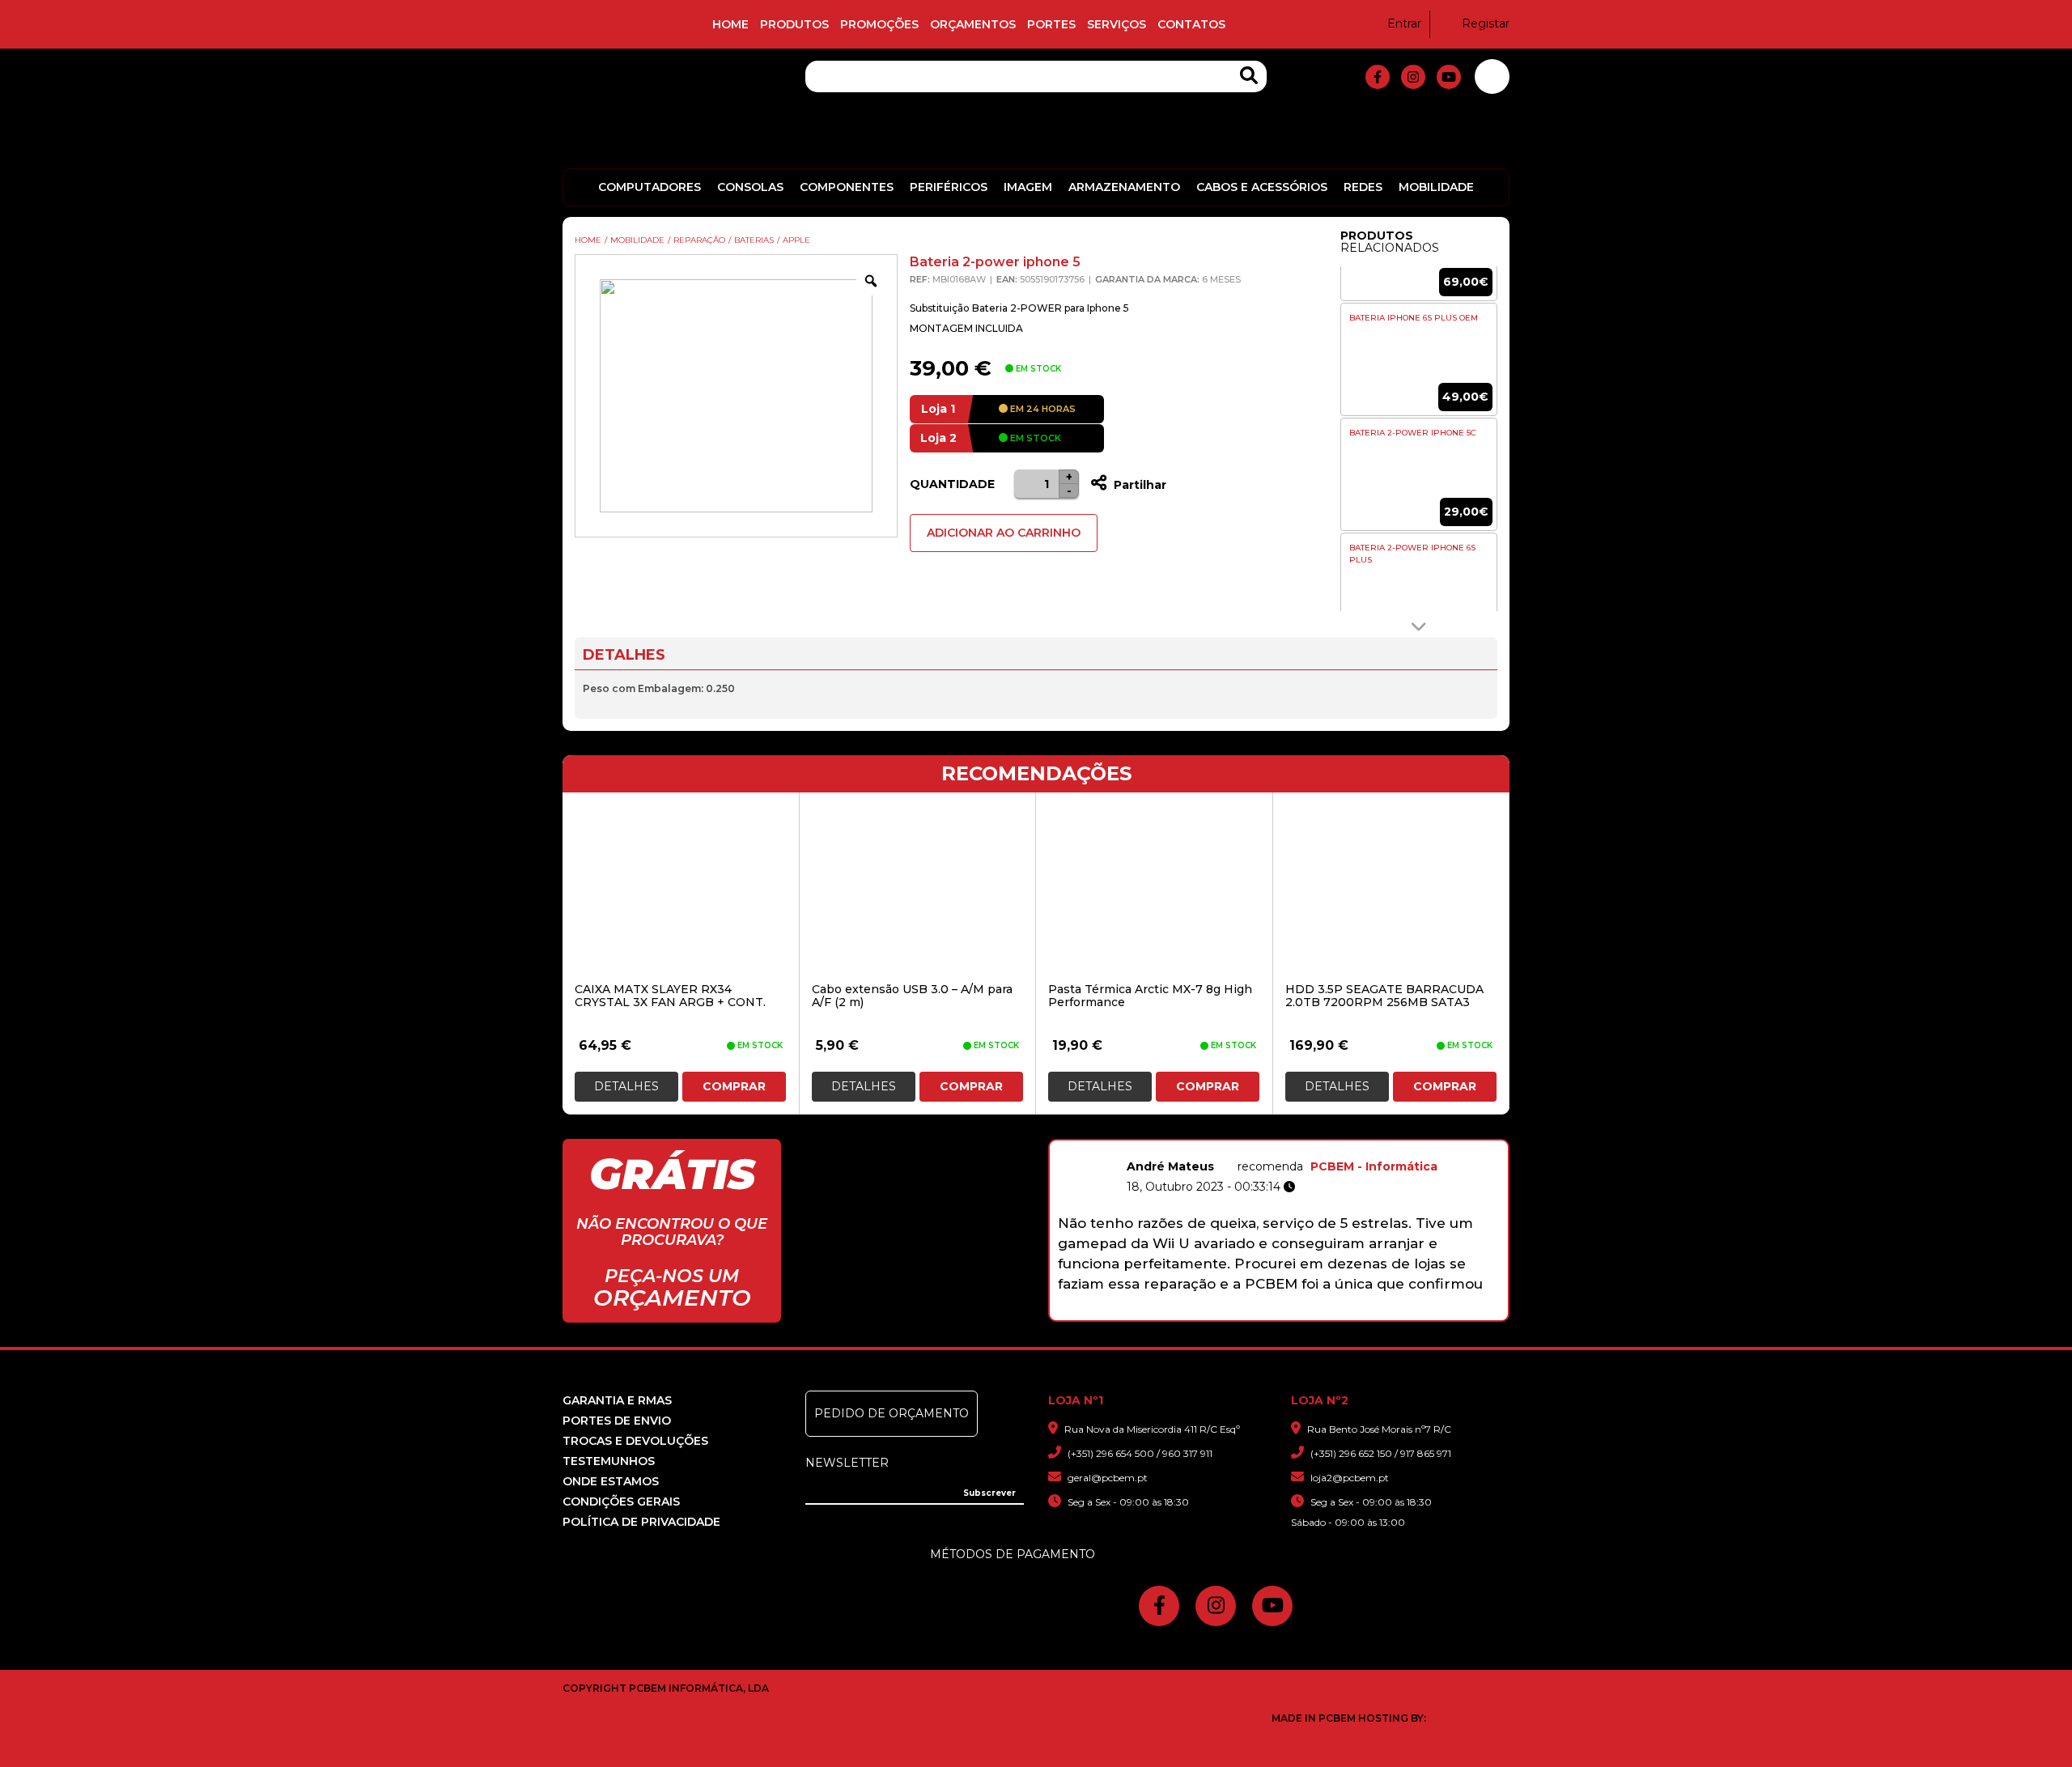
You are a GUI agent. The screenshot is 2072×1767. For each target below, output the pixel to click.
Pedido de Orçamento (892, 1413)
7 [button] (1312, 1312)
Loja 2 (938, 438)
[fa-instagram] (1413, 77)
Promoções (879, 24)
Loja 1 (938, 409)
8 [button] (1333, 1312)
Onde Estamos (611, 1481)
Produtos (794, 24)
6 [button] (1291, 1312)
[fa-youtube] (1449, 77)
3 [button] (1228, 1312)
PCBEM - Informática (1374, 1166)
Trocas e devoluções (635, 1441)
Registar (1486, 23)
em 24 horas (1042, 409)
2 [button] (1207, 1312)
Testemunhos (609, 1461)
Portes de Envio (617, 1421)
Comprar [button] (734, 1086)
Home (730, 24)
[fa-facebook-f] (1378, 77)
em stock (1034, 438)
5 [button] (1270, 1312)
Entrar (1404, 23)
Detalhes (626, 1086)
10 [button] (1376, 1312)
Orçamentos (973, 24)
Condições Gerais (621, 1502)
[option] (1419, 359)
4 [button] (1249, 1312)
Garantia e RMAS (617, 1400)
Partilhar (1138, 485)
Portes (1051, 24)
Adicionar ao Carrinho (1004, 533)
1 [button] (1186, 1312)
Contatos (1191, 24)
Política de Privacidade (641, 1522)
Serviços (1117, 24)
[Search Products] (1249, 76)
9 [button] (1354, 1312)
